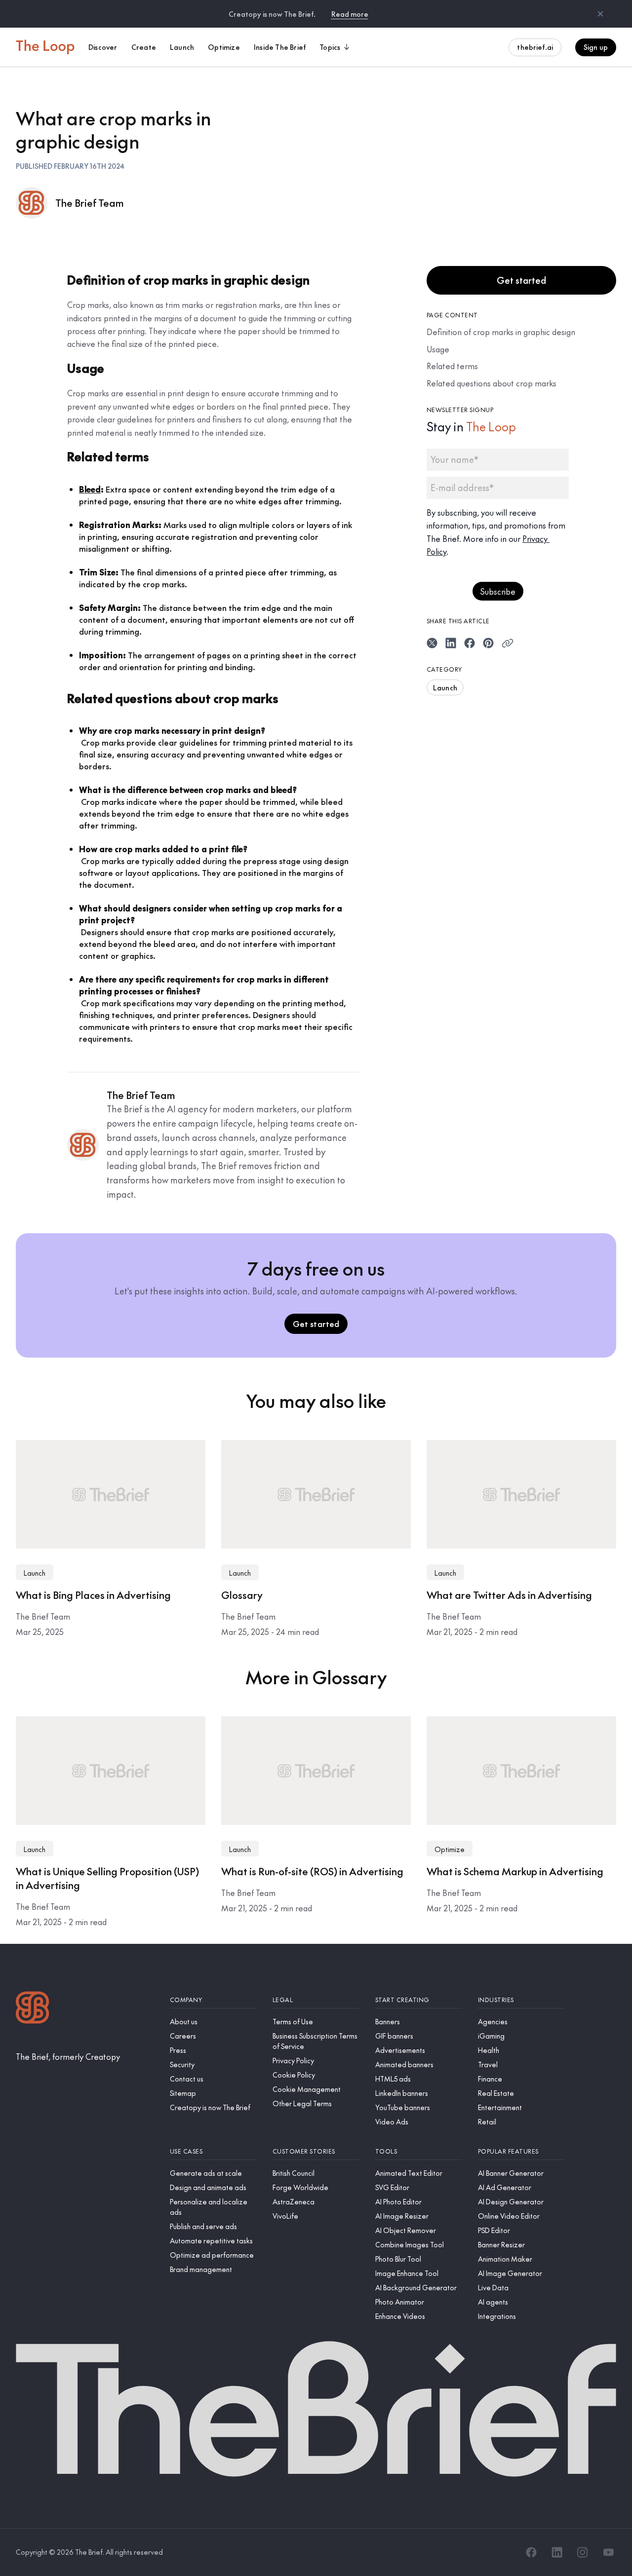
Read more (350, 14)
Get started (521, 280)
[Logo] (33, 2009)
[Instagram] (583, 2552)
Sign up (596, 47)
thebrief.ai (535, 47)
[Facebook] (531, 2552)
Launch (445, 687)
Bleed (90, 489)
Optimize (450, 1849)
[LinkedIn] (557, 2552)
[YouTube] (608, 2552)
